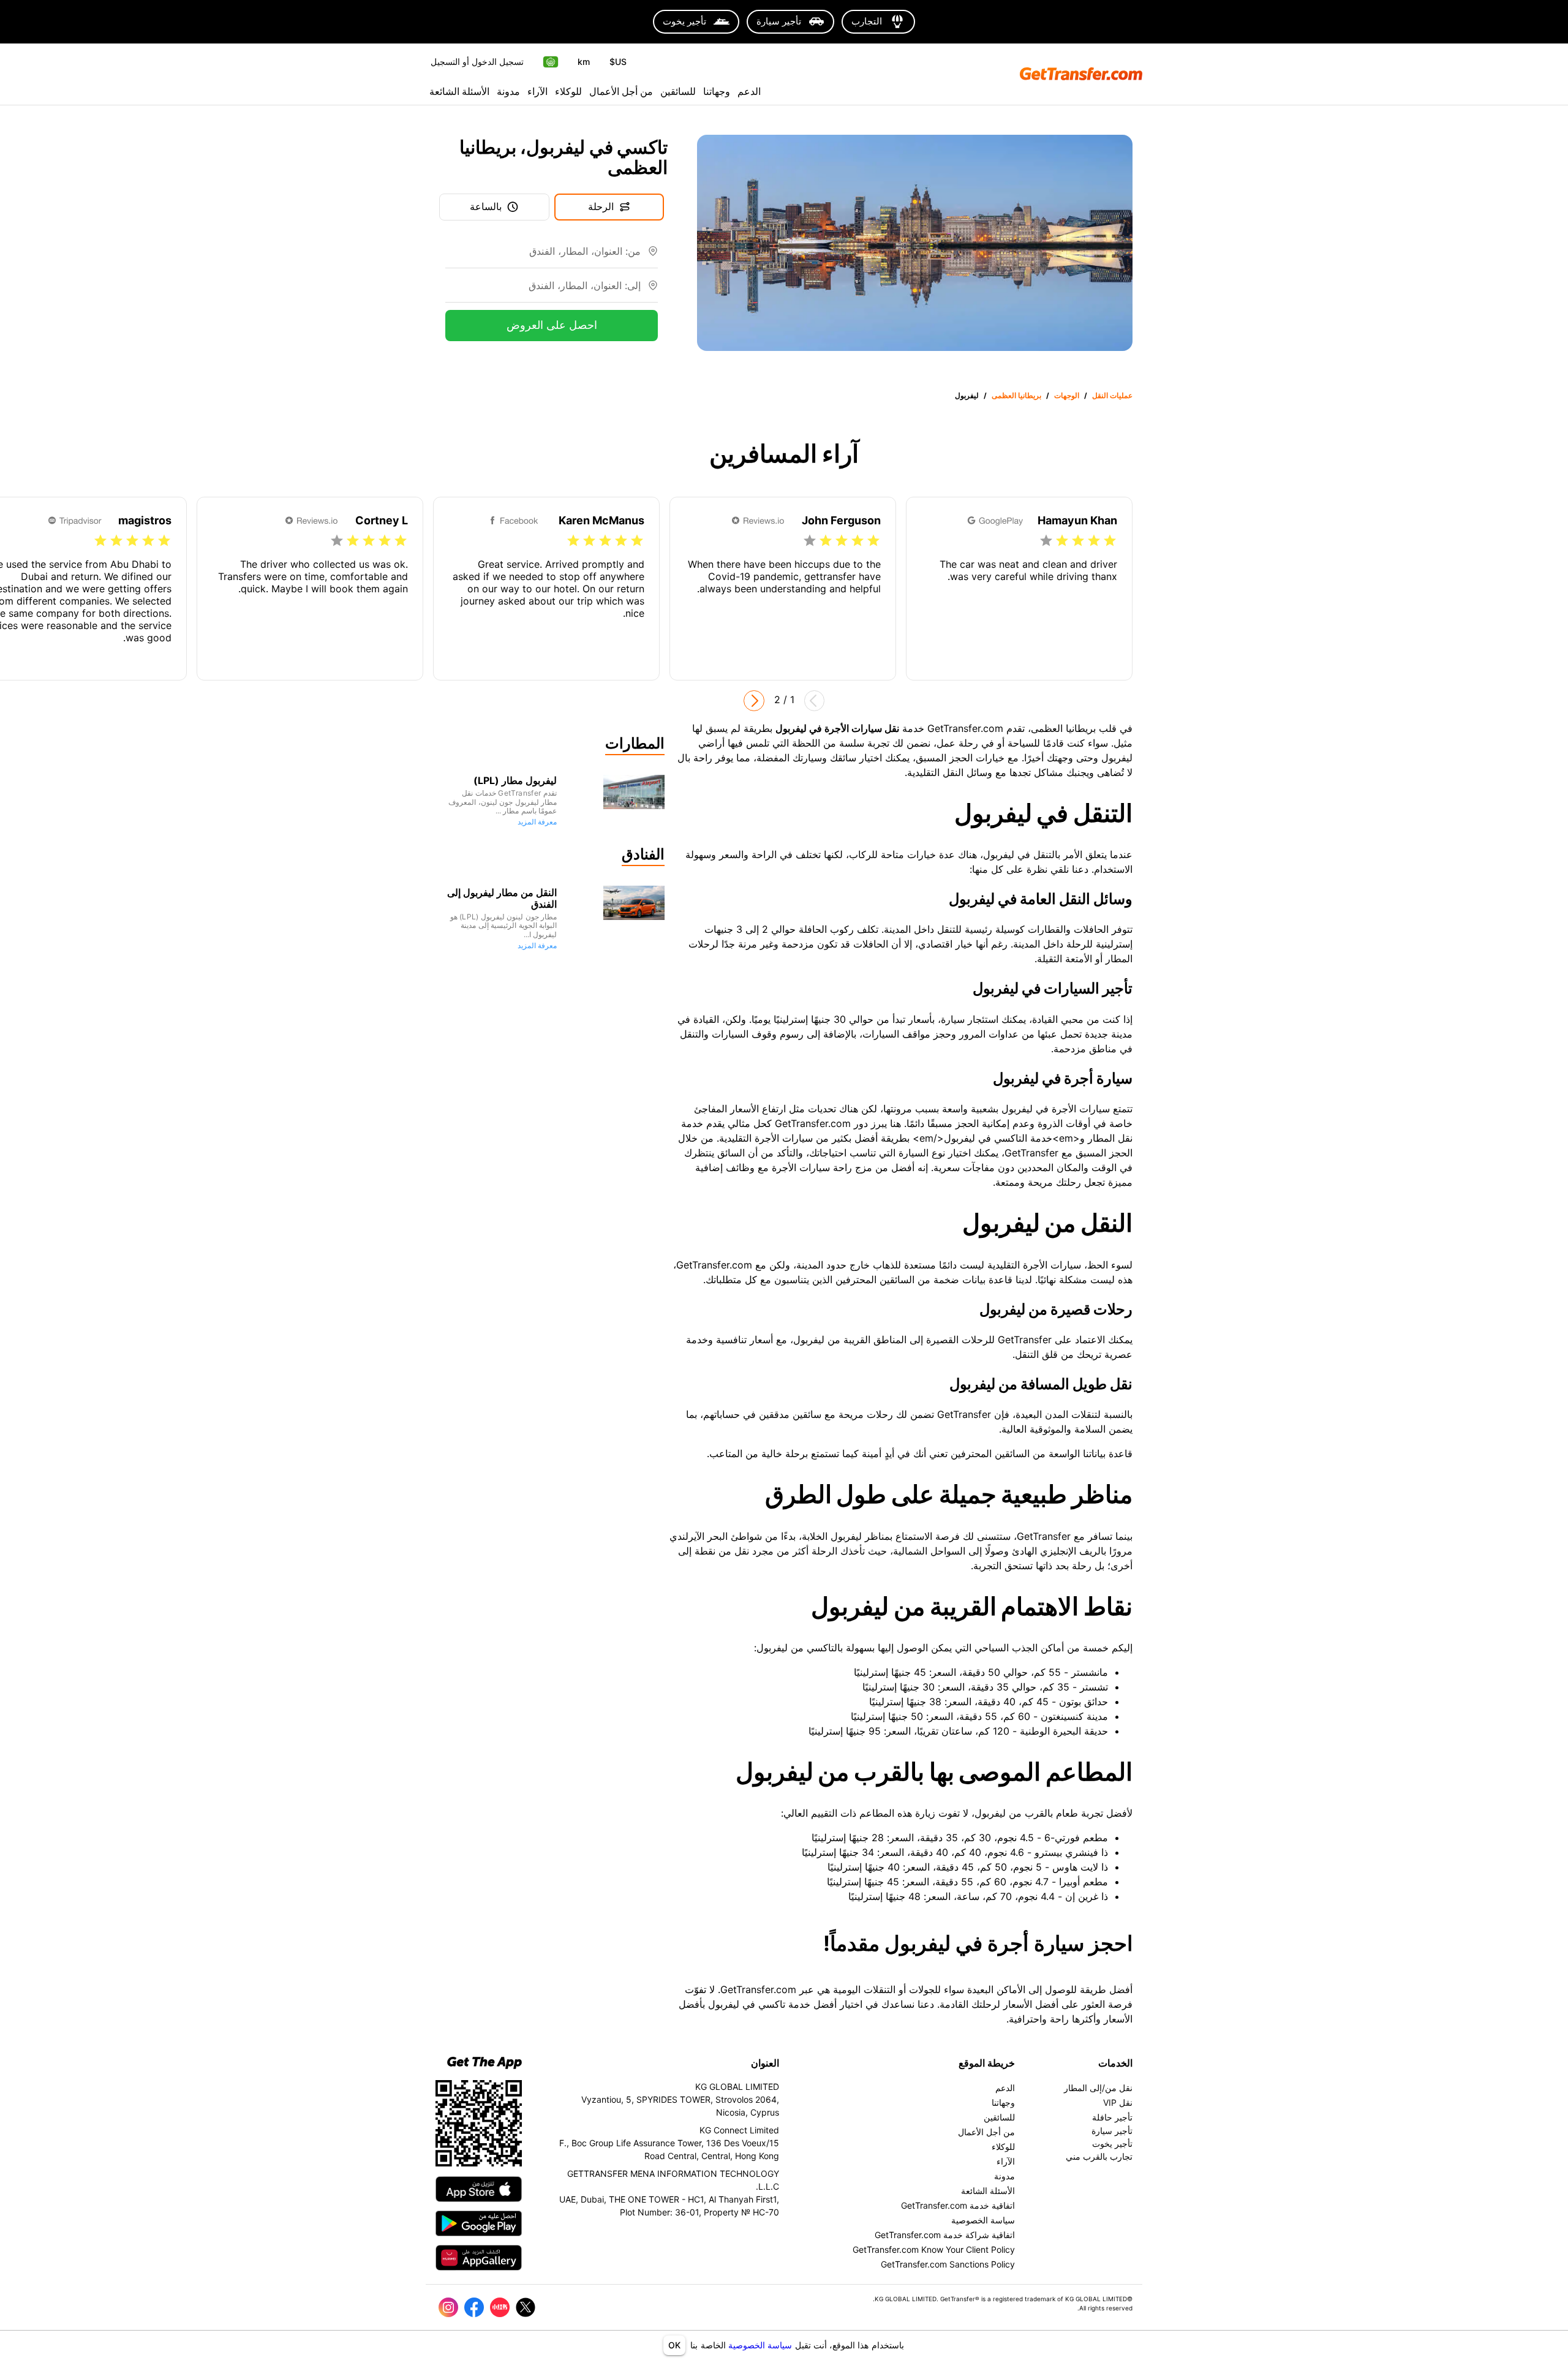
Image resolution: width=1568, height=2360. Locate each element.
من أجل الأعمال (621, 91)
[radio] (1110, 541)
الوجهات (1067, 395)
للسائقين (678, 91)
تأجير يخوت (1112, 2143)
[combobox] (543, 256)
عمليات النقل (1112, 395)
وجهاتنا (717, 91)
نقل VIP (1118, 2102)
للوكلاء (568, 91)
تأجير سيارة (1112, 2131)
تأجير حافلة (1112, 2117)
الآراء (537, 91)
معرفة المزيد (537, 822)
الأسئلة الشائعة (459, 91)
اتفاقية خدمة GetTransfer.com (958, 2205)
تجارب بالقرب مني (1099, 2156)
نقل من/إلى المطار (1098, 2088)
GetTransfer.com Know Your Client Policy (934, 2249)
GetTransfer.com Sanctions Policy (948, 2264)
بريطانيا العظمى (1016, 395)
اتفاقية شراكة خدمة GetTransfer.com (945, 2235)
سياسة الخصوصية (760, 2345)
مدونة (508, 91)
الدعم (749, 91)
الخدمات (1115, 2063)
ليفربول (967, 395)
